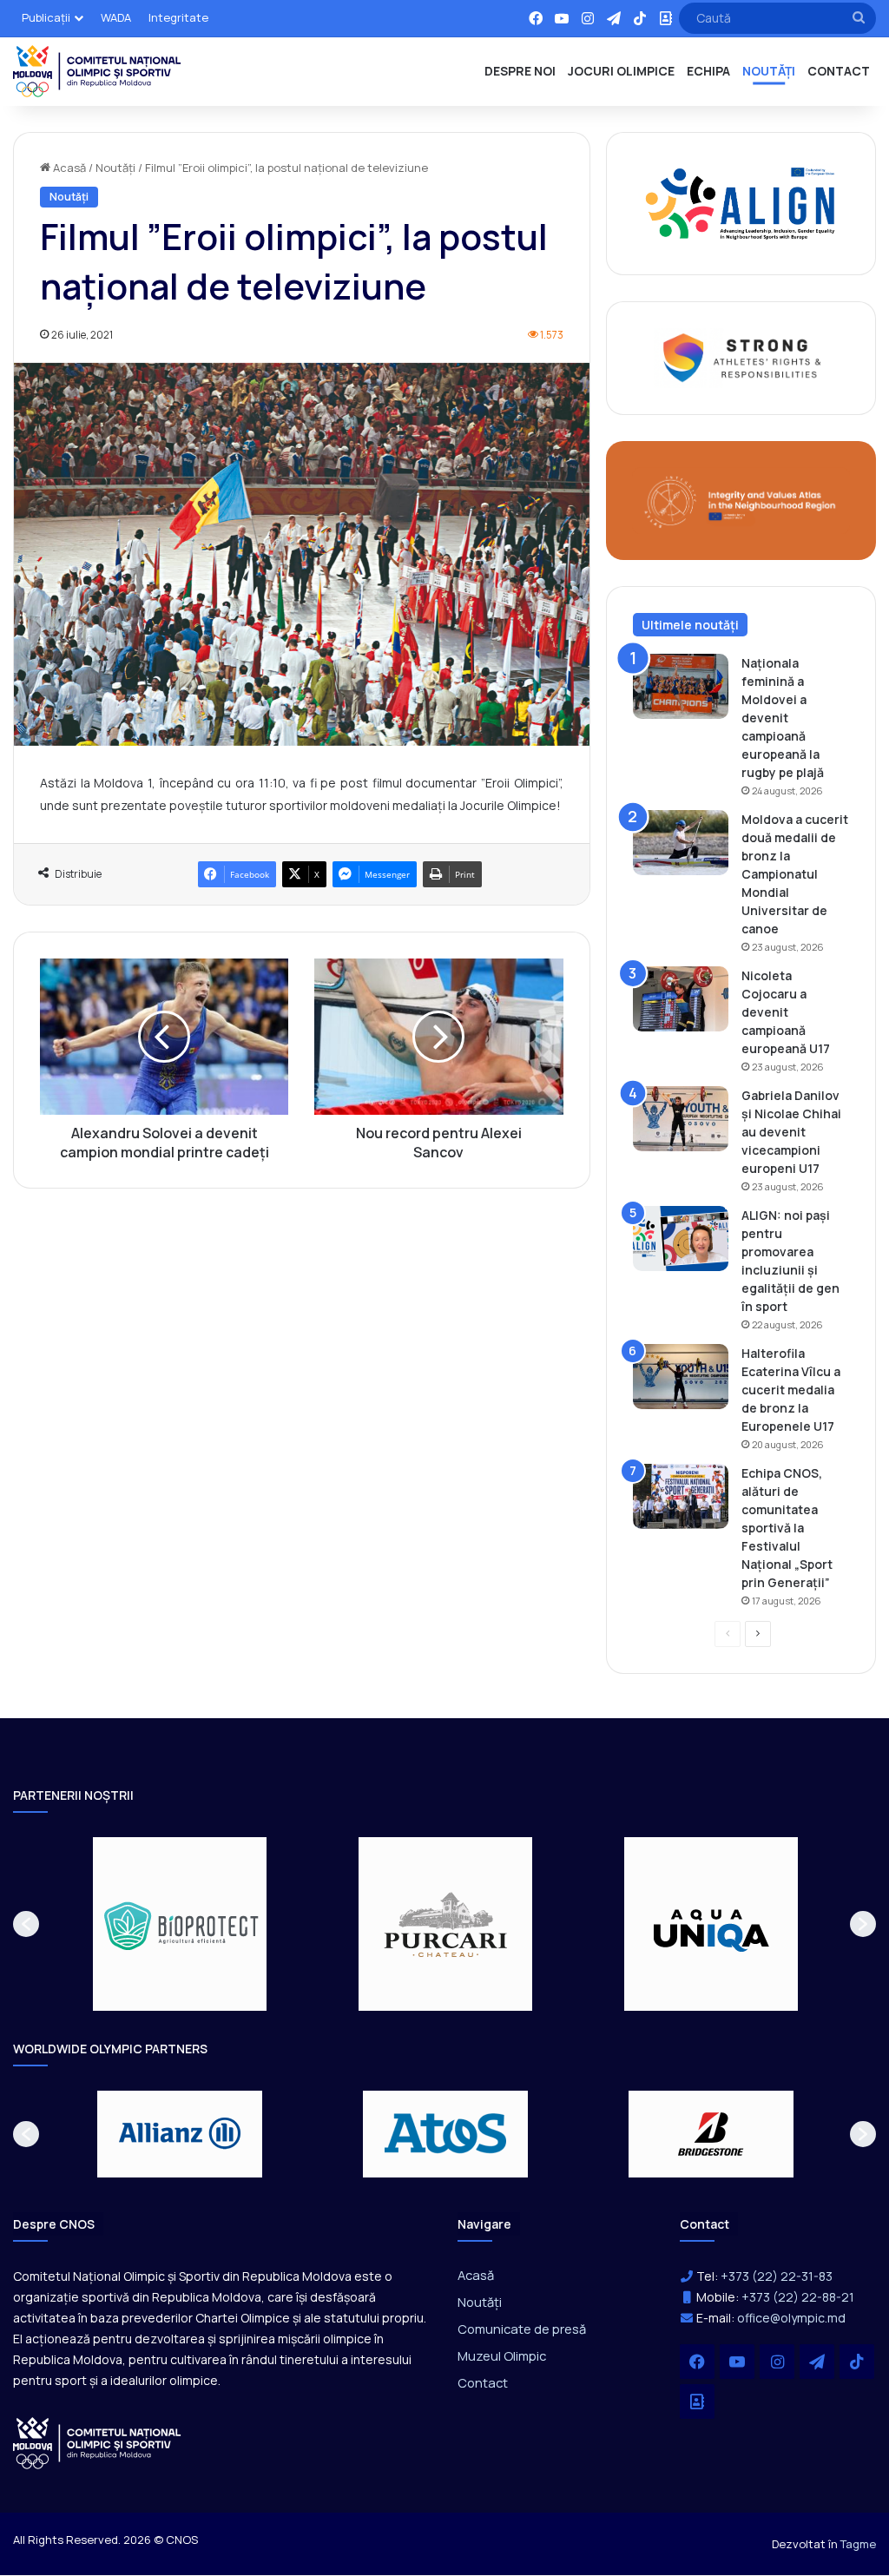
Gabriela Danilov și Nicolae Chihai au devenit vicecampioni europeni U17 (791, 1132)
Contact (483, 2382)
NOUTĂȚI (769, 71)
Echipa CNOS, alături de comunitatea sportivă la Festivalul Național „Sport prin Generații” (787, 1528)
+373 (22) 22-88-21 (798, 2297)
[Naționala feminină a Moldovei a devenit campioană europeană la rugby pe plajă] (681, 686)
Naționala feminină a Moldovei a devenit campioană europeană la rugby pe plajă (783, 718)
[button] (26, 1924)
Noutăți (115, 168)
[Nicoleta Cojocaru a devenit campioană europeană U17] (681, 999)
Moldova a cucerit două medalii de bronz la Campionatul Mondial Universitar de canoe (795, 874)
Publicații (46, 17)
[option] (180, 1924)
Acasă (68, 168)
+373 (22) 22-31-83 (777, 2276)
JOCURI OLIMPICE (621, 71)
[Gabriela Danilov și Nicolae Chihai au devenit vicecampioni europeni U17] (681, 1119)
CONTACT (839, 71)
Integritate (178, 17)
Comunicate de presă (522, 2329)
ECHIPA (708, 71)
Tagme (858, 2544)
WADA (116, 17)
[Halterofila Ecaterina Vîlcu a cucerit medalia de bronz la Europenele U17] (681, 1377)
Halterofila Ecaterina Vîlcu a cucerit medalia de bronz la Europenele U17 (791, 1390)
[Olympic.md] (97, 71)
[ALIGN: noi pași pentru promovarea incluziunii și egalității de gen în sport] (681, 1239)
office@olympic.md (791, 2318)
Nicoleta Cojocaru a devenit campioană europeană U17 (786, 1012)
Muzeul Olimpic (502, 2355)
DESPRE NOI (520, 71)
